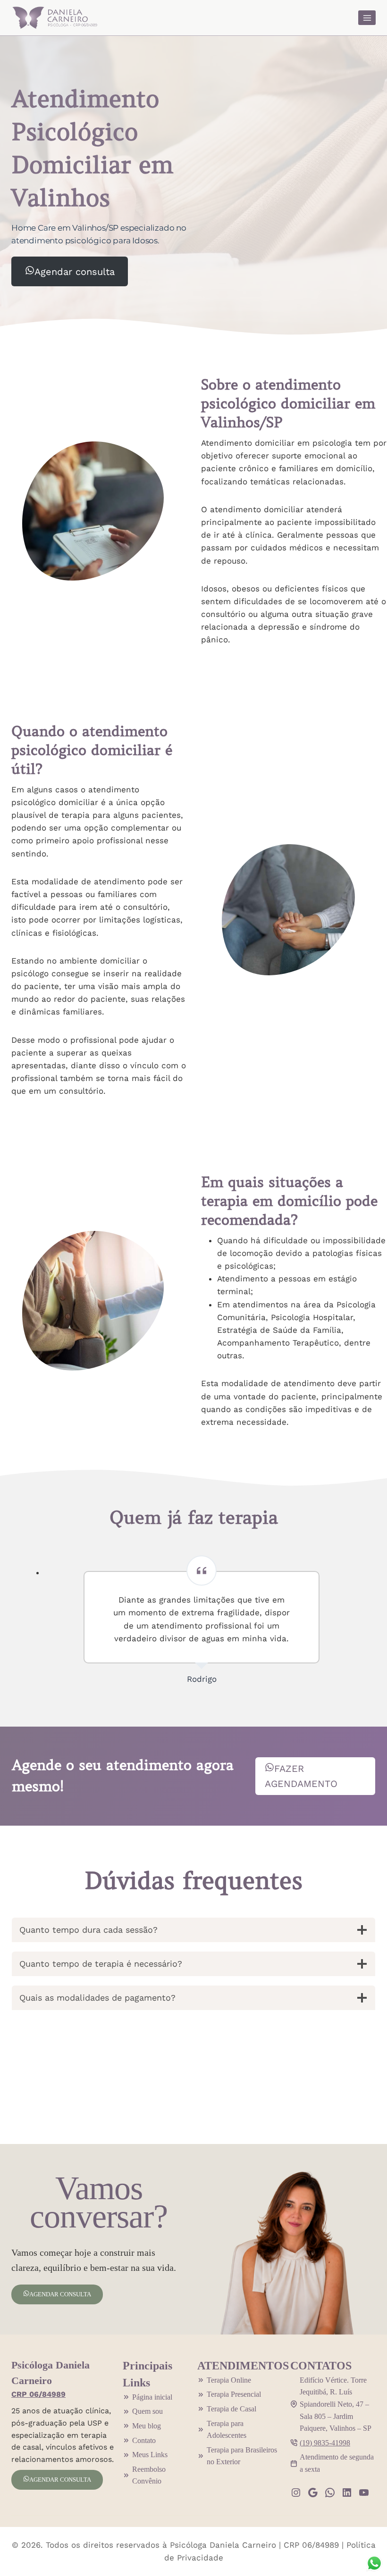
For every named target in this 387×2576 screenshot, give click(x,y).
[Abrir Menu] (367, 18)
